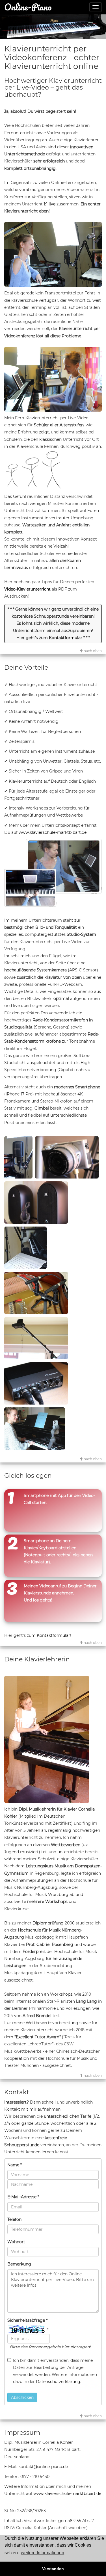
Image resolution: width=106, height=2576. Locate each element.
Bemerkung (19, 2264)
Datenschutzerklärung (58, 2382)
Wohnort (16, 2242)
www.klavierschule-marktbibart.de (53, 832)
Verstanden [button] (53, 2569)
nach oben (92, 651)
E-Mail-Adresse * (23, 2197)
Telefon (14, 2219)
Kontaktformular (66, 638)
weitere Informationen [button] (43, 2553)
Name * (15, 2165)
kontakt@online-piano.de (43, 2467)
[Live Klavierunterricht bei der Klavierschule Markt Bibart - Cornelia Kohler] (53, 254)
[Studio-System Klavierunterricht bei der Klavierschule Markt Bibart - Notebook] (26, 1249)
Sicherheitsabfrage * (27, 2320)
